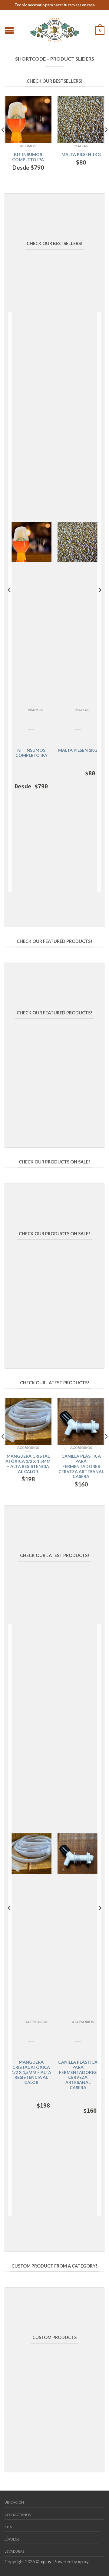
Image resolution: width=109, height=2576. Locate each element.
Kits (8, 2527)
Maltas (81, 146)
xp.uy (46, 2562)
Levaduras (14, 2551)
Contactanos (18, 2515)
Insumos (28, 146)
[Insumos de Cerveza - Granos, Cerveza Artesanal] (55, 28)
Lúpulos (12, 2539)
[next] (106, 142)
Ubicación (14, 2502)
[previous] (3, 142)
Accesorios (28, 1448)
